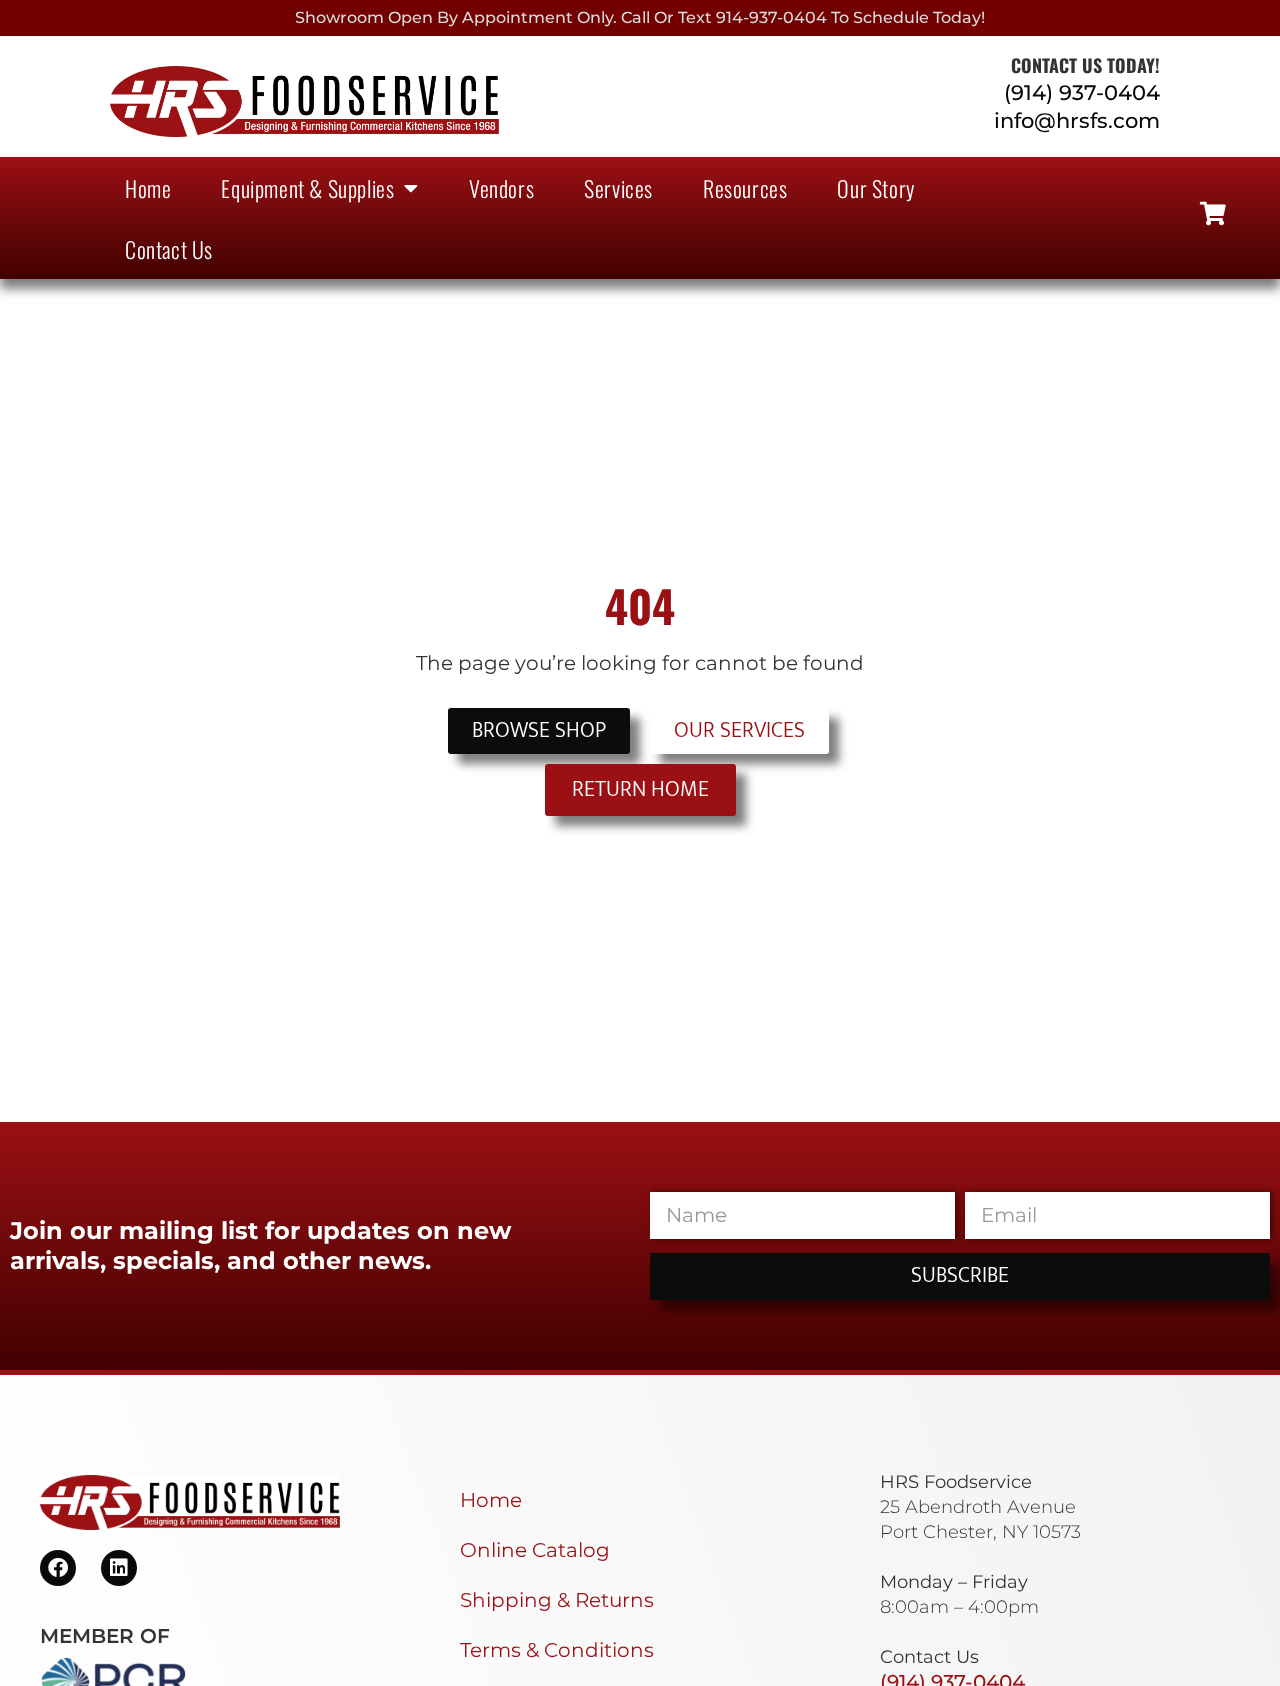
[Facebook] (58, 1568)
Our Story (875, 188)
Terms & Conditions (557, 1650)
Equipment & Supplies (307, 188)
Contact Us (169, 249)
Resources (745, 188)
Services (618, 188)
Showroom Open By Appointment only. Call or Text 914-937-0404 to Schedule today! (640, 17)
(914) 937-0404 (1082, 92)
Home (148, 188)
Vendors (501, 188)
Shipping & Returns (557, 1600)
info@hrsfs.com (1077, 120)
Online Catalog (535, 1550)
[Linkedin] (119, 1568)
